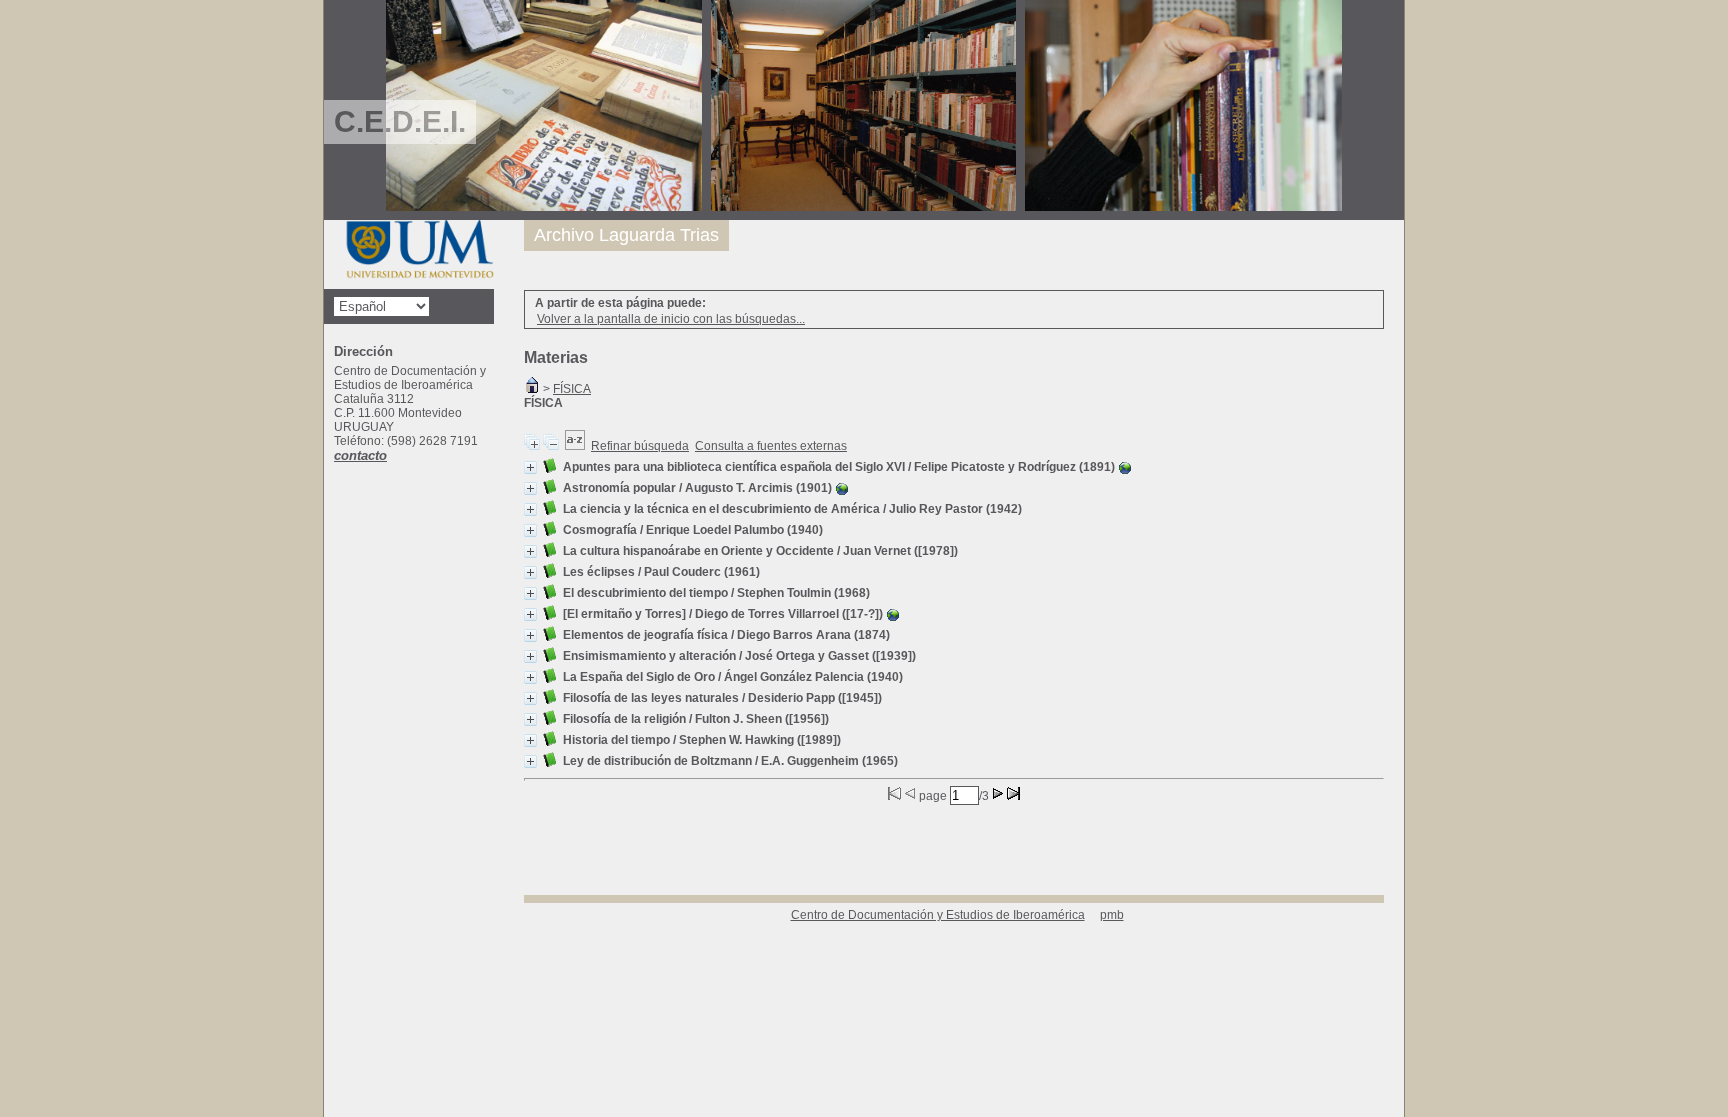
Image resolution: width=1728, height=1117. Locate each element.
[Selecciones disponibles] (575, 446)
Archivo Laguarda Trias (626, 235)
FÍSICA (572, 389)
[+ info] (530, 467)
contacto (360, 455)
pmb (1112, 915)
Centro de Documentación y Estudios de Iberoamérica (938, 915)
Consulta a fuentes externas (771, 446)
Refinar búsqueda (640, 446)
